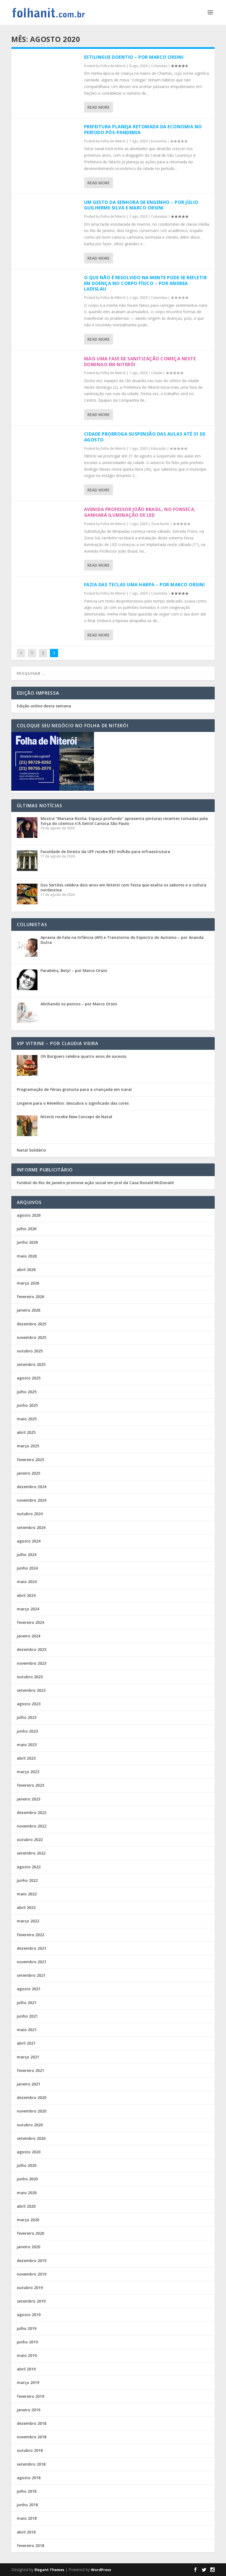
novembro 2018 (32, 2437)
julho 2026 (27, 1229)
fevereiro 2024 (30, 1622)
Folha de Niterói (113, 66)
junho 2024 (27, 1568)
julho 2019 (27, 2328)
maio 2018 (27, 2518)
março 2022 (28, 1921)
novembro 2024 (32, 1500)
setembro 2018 (31, 2464)
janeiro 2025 (29, 1473)
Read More (99, 107)
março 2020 (28, 2220)
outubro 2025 (30, 1351)
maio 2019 (27, 2355)
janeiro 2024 (29, 1636)
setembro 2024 (31, 1527)
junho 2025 (27, 1405)
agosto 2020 (29, 2152)
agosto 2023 (29, 1704)
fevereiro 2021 (30, 2070)
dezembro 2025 (32, 1324)
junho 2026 (27, 1242)
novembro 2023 (32, 1663)
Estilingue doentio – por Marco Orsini (134, 57)
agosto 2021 (29, 1989)
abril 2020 (26, 2206)
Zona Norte (160, 524)
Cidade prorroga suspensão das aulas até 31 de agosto (145, 437)
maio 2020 (27, 2193)
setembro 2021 (31, 1975)
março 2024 (28, 1609)
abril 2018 (26, 2532)
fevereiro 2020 (30, 2233)
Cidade (157, 373)
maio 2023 (27, 1745)
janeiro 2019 (29, 2410)
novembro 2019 (32, 2274)
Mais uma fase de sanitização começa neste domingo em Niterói (140, 362)
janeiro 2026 (29, 1310)
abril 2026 (26, 1270)
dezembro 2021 (32, 1948)
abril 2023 (26, 1758)
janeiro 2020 (29, 2247)
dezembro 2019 (32, 2261)
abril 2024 (26, 1595)
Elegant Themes (49, 2570)
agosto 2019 (29, 2315)
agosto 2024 (29, 1541)
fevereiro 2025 (30, 1460)
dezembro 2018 (32, 2423)
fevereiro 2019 (30, 2396)
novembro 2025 (32, 1337)
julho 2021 (27, 2003)
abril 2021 (26, 2043)
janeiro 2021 (29, 2084)
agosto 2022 (29, 1867)
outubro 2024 (30, 1514)
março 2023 (28, 1772)
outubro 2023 (30, 1677)
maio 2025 (27, 1419)
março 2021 (28, 2057)
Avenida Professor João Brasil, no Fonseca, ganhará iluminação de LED (140, 512)
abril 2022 (26, 1907)
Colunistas (159, 66)
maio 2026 (27, 1256)
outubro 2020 (30, 2125)
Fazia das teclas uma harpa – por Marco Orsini (145, 585)
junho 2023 (27, 1731)
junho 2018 (27, 2505)
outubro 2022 (30, 1840)
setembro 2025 (31, 1364)
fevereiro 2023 (30, 1785)
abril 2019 (26, 2369)
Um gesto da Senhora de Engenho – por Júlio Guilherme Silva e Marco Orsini (141, 205)
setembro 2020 (31, 2138)
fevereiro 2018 (30, 2546)
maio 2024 (27, 1582)
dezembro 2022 (32, 1812)
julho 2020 (27, 2165)
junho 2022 (27, 1880)
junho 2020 (27, 2179)
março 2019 (28, 2382)
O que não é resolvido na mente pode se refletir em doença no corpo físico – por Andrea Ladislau (146, 283)
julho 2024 (27, 1555)
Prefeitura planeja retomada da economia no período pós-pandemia (143, 130)
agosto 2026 (29, 1215)
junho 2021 (27, 2016)
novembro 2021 (32, 1962)
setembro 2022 (31, 1853)
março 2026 (28, 1283)
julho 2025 (27, 1392)
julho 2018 (27, 2491)
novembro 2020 (32, 2111)
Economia (159, 141)
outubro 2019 (30, 2288)
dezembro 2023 (32, 1649)
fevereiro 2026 (30, 1297)
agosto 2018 (29, 2478)
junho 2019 (27, 2342)
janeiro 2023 (29, 1799)
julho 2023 (27, 1717)
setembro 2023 (31, 1690)
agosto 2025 (29, 1378)
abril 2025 (26, 1432)
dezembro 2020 (32, 2097)
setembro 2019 (31, 2301)
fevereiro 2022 (30, 1935)
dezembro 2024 (32, 1487)
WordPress (101, 2570)
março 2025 (28, 1446)
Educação (159, 448)
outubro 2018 (30, 2450)
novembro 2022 (32, 1826)
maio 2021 (27, 2030)
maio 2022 (27, 1894)
